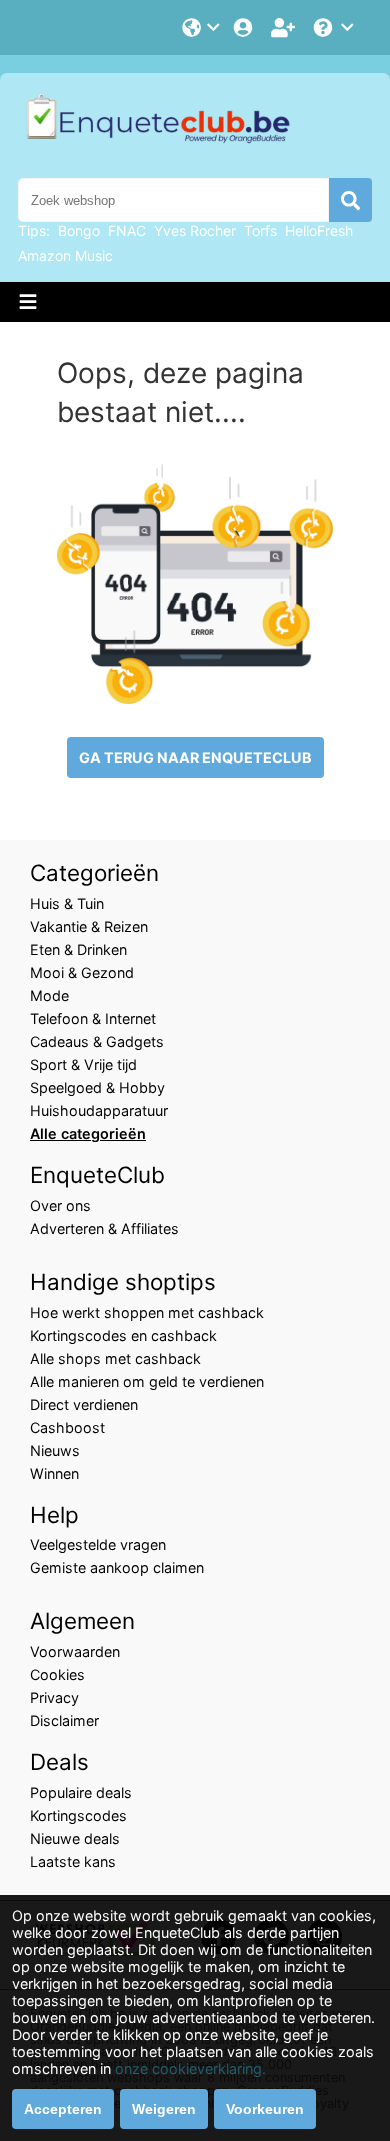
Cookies (57, 1674)
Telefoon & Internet (93, 1018)
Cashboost (67, 1427)
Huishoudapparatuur (99, 1110)
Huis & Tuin (67, 903)
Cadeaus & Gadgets (97, 1041)
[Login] (245, 27)
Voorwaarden (75, 1651)
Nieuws (55, 1450)
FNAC (127, 230)
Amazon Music (65, 255)
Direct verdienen (84, 1404)
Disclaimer (64, 1720)
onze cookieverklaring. (190, 2068)
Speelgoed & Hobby (97, 1087)
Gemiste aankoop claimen (117, 1567)
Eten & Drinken (78, 949)
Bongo (79, 230)
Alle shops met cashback (115, 1358)
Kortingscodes (78, 1815)
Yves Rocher (195, 230)
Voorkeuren (265, 2109)
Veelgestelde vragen (98, 1544)
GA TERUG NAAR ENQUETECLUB (195, 757)
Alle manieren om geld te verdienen (147, 1381)
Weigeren (164, 2109)
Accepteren (63, 2109)
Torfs (260, 230)
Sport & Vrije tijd (83, 1064)
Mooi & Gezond (82, 972)
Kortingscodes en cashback (123, 1335)
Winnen (54, 1473)
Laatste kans (73, 1861)
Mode (49, 995)
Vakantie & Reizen (89, 926)
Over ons (60, 1205)
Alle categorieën (88, 1133)
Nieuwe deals (75, 1838)
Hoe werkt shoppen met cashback (147, 1312)
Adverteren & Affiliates (104, 1228)
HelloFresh (319, 230)
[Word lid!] (285, 27)
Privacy (54, 1697)
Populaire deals (81, 1792)
